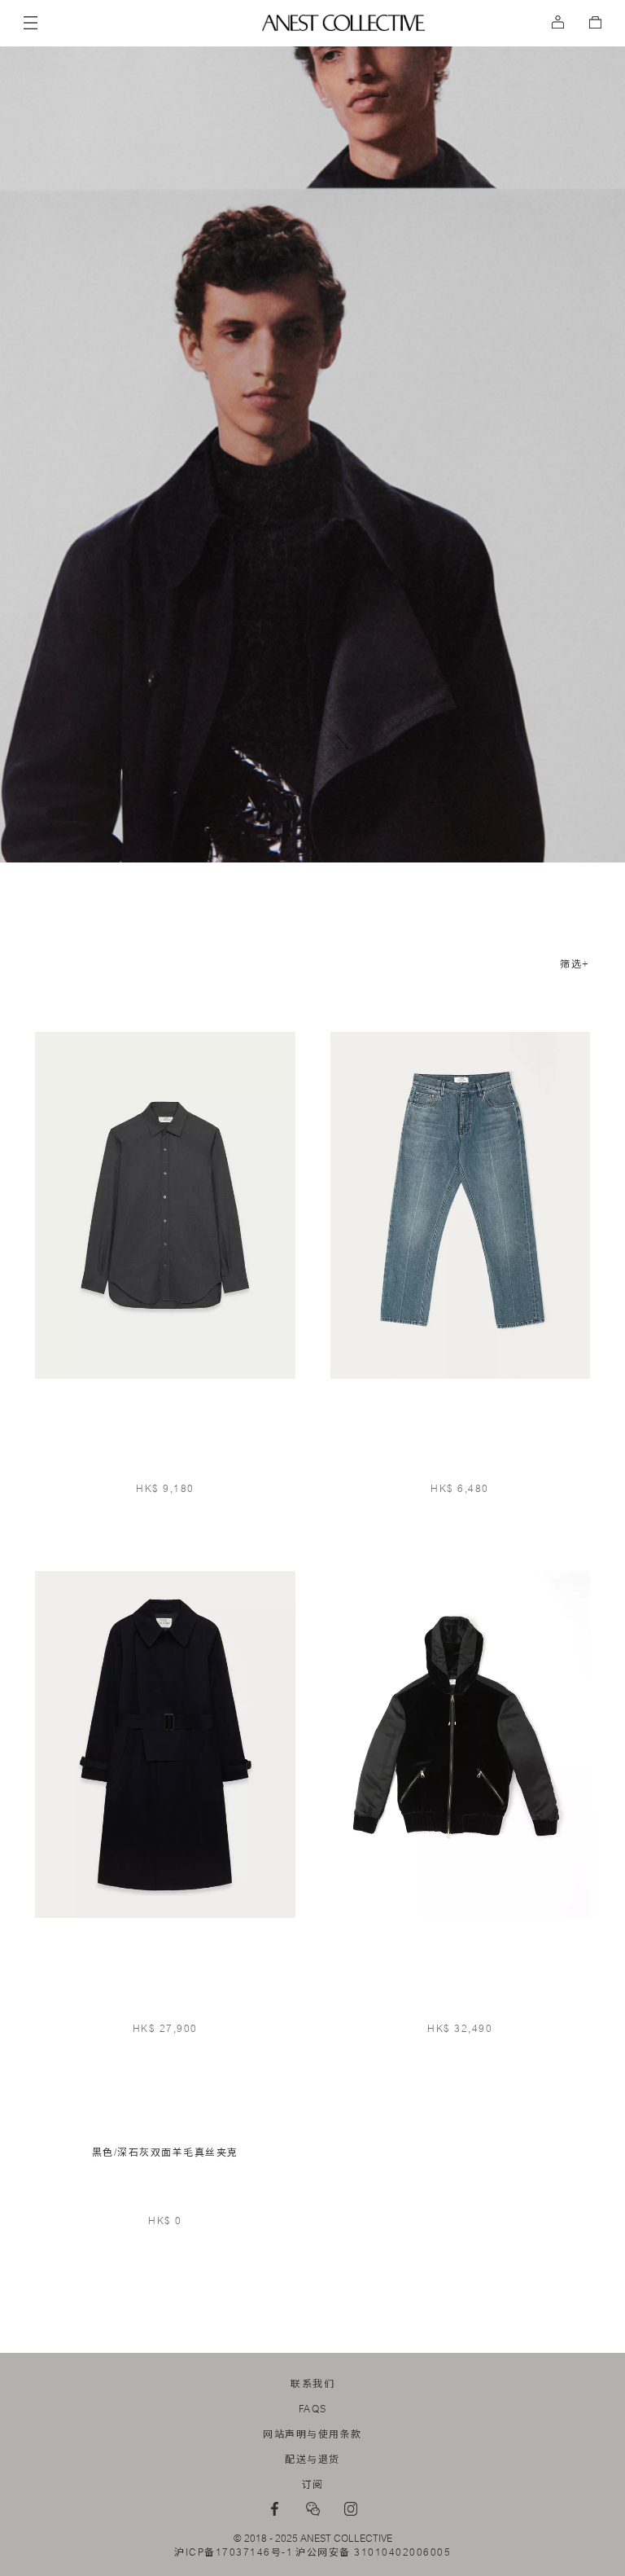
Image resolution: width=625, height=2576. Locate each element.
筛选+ (575, 964)
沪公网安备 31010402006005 (373, 2552)
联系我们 (312, 2384)
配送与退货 (312, 2460)
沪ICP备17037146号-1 (234, 2552)
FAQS (313, 2409)
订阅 (313, 2485)
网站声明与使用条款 (312, 2434)
